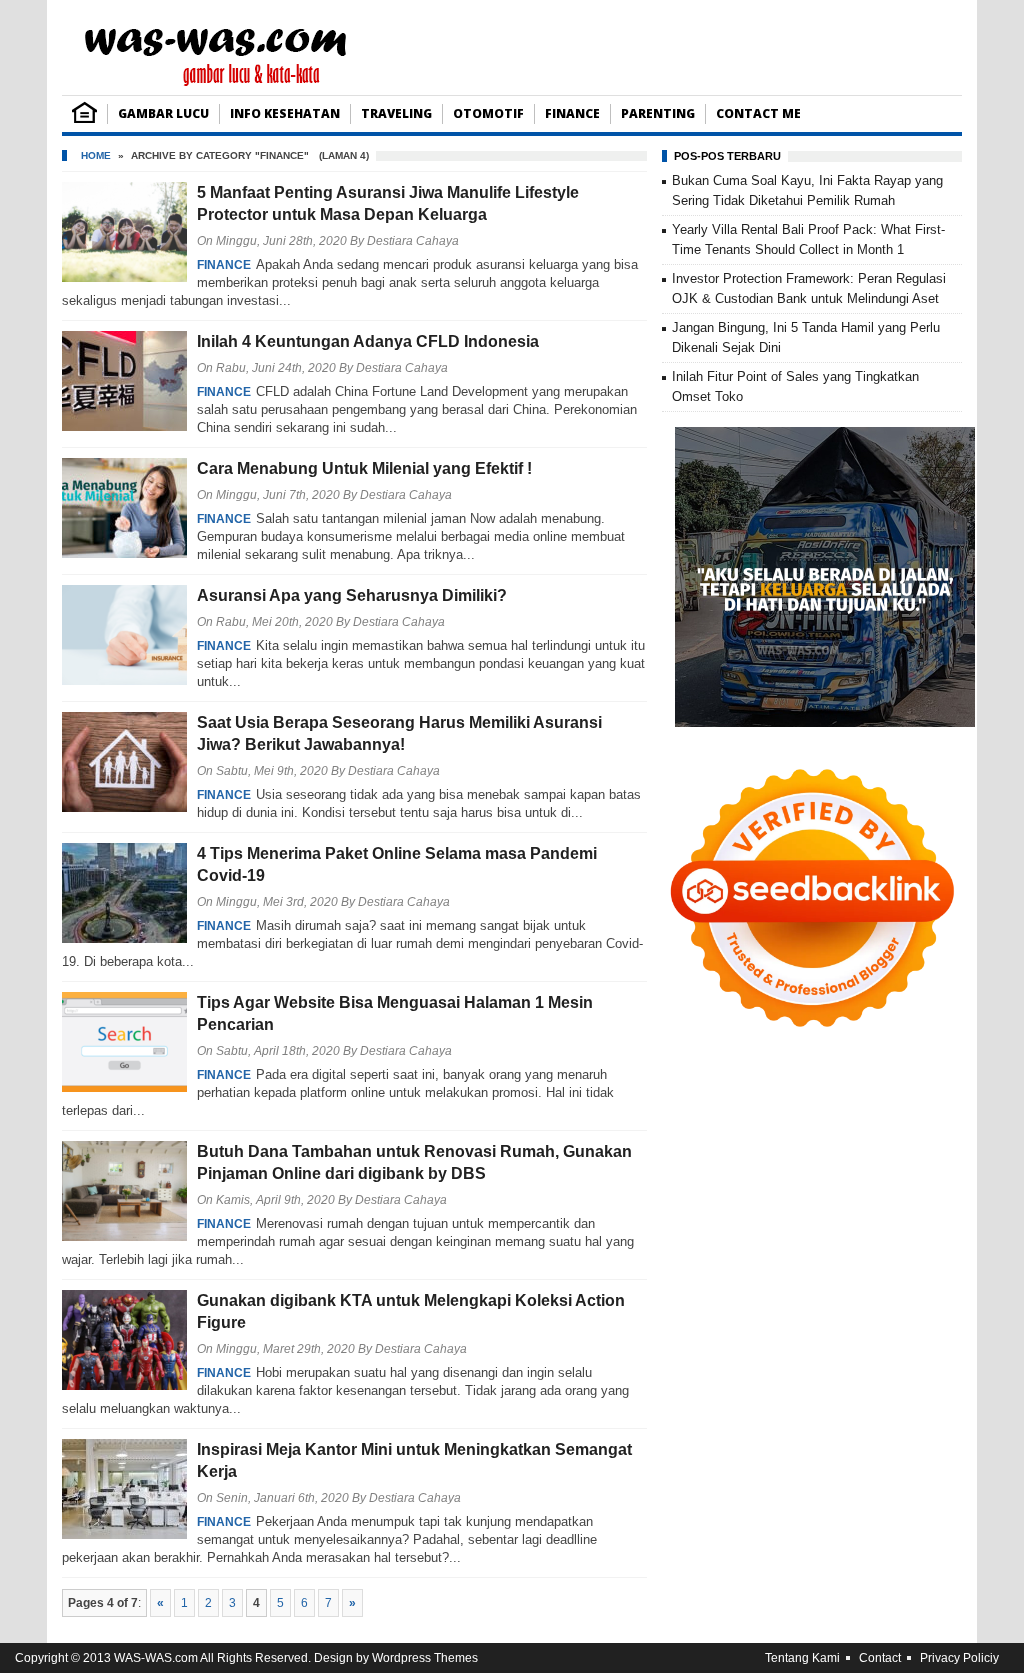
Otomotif (488, 113)
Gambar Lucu (163, 113)
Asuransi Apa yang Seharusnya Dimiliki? (352, 595)
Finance (572, 113)
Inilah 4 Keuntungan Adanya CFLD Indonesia (368, 341)
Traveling (396, 113)
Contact (880, 1658)
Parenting (658, 113)
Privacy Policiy (959, 1658)
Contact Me (758, 113)
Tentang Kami (802, 1658)
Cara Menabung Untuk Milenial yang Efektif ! (364, 468)
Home (96, 155)
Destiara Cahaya (413, 241)
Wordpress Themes (425, 1658)
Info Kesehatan (285, 113)
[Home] (84, 118)
